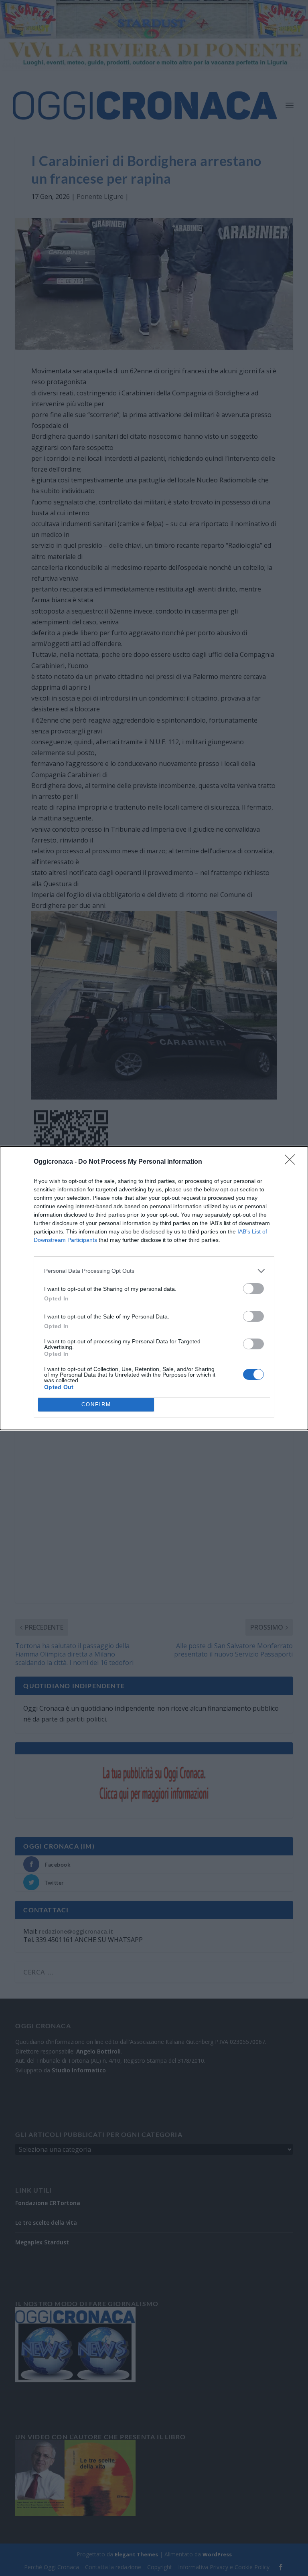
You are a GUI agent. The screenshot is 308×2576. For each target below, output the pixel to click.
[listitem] (154, 1271)
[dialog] (154, 1288)
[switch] (253, 1289)
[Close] (292, 1162)
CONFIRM (96, 1404)
